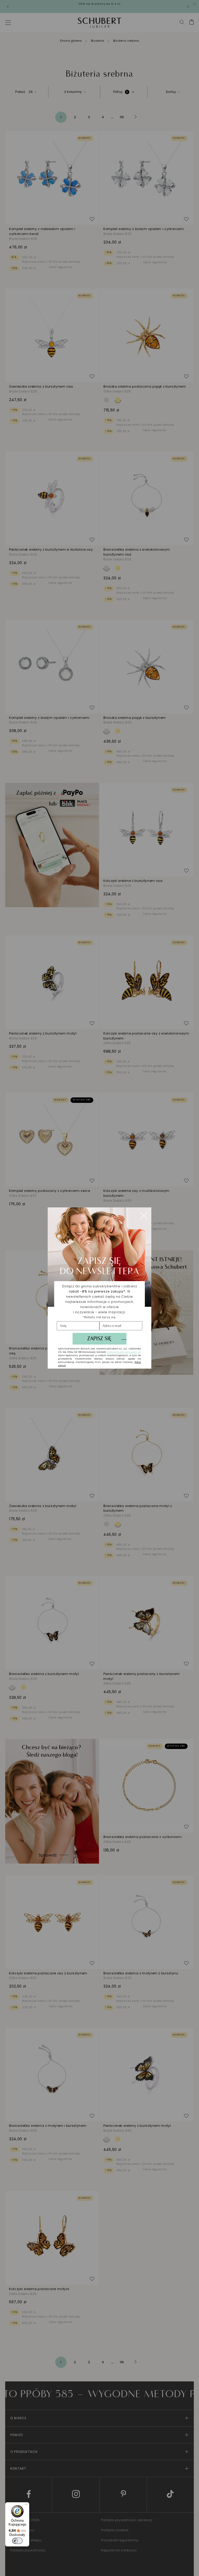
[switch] (17, 2541)
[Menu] (26, 2505)
